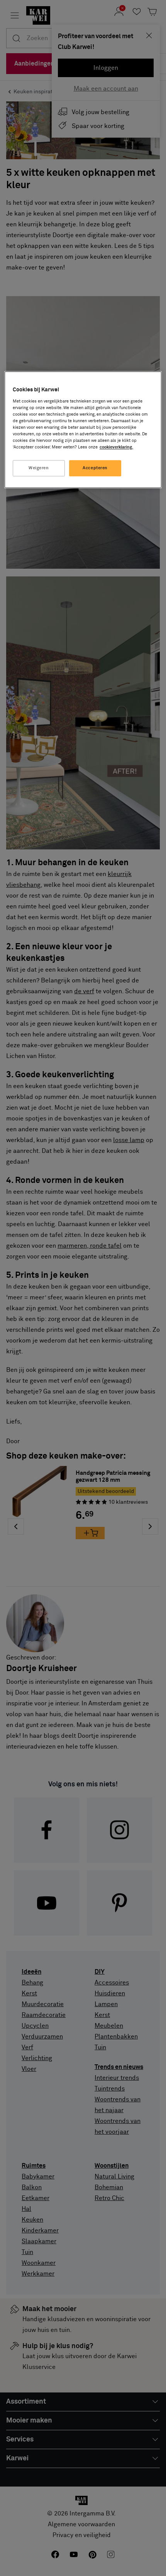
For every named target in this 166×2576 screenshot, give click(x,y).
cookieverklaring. (116, 447)
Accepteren (95, 468)
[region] (83, 430)
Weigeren (39, 468)
